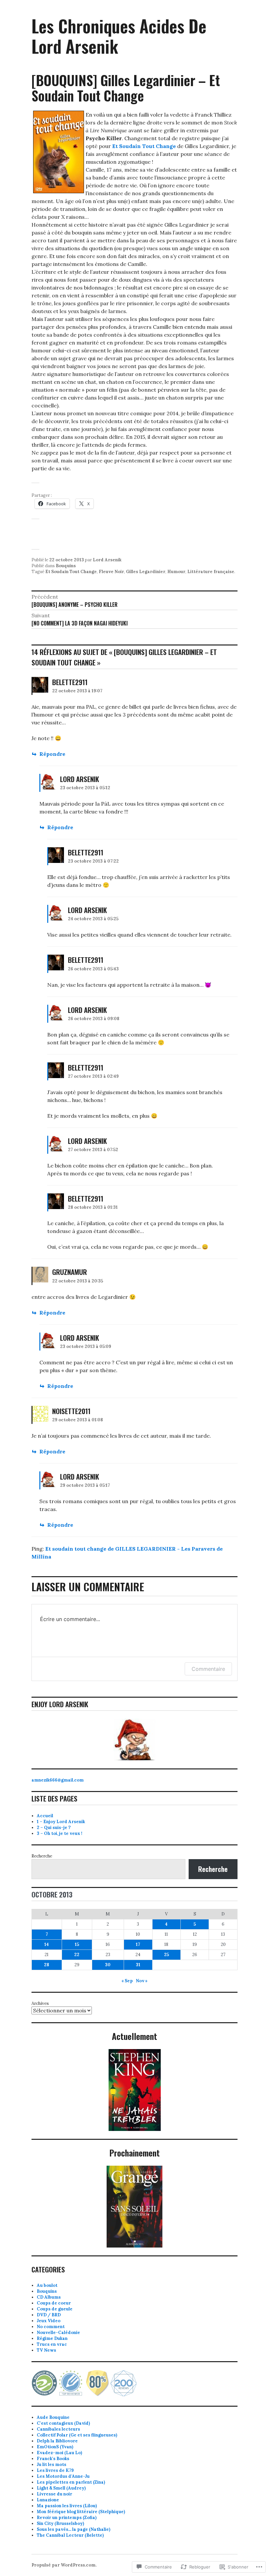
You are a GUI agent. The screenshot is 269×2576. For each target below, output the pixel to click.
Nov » (142, 1981)
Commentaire (208, 1669)
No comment (51, 2327)
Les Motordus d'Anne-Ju (63, 2476)
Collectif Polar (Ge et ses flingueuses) (77, 2435)
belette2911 (70, 682)
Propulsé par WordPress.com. (64, 2565)
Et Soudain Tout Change (71, 572)
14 (47, 1944)
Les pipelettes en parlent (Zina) (71, 2482)
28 (47, 1965)
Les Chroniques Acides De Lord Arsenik (119, 36)
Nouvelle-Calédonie (58, 2333)
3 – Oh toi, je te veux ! (60, 1833)
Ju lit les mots (52, 2464)
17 (138, 1944)
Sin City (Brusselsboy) (60, 2523)
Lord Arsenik (107, 560)
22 (77, 1955)
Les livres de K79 (55, 2470)
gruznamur (70, 1272)
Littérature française (211, 572)
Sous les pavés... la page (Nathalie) (73, 2529)
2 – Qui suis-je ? (54, 1828)
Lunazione (48, 2500)
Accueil (45, 1816)
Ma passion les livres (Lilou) (67, 2506)
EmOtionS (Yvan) (55, 2447)
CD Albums (49, 2297)
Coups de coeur (54, 2303)
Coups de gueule (55, 2309)
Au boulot (47, 2285)
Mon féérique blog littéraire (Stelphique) (81, 2512)
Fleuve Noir (111, 572)
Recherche (42, 1856)
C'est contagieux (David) (63, 2423)
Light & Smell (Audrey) (61, 2488)
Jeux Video (49, 2321)
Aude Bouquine (53, 2417)
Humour (176, 572)
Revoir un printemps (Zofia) (67, 2518)
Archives (40, 2003)
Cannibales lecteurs (58, 2429)
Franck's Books (53, 2459)
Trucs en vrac (52, 2344)
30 (108, 1965)
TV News (46, 2350)
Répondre (52, 754)
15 (77, 1944)
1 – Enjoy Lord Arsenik (61, 1822)
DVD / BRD (49, 2315)
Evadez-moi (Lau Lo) (59, 2453)
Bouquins (66, 566)
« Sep (127, 1981)
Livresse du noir (54, 2494)
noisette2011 (71, 1411)
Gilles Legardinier (146, 572)
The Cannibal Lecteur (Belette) (70, 2535)
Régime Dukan (52, 2338)
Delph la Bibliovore (57, 2441)
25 (166, 1955)
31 (138, 1965)
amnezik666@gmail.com (58, 1780)
